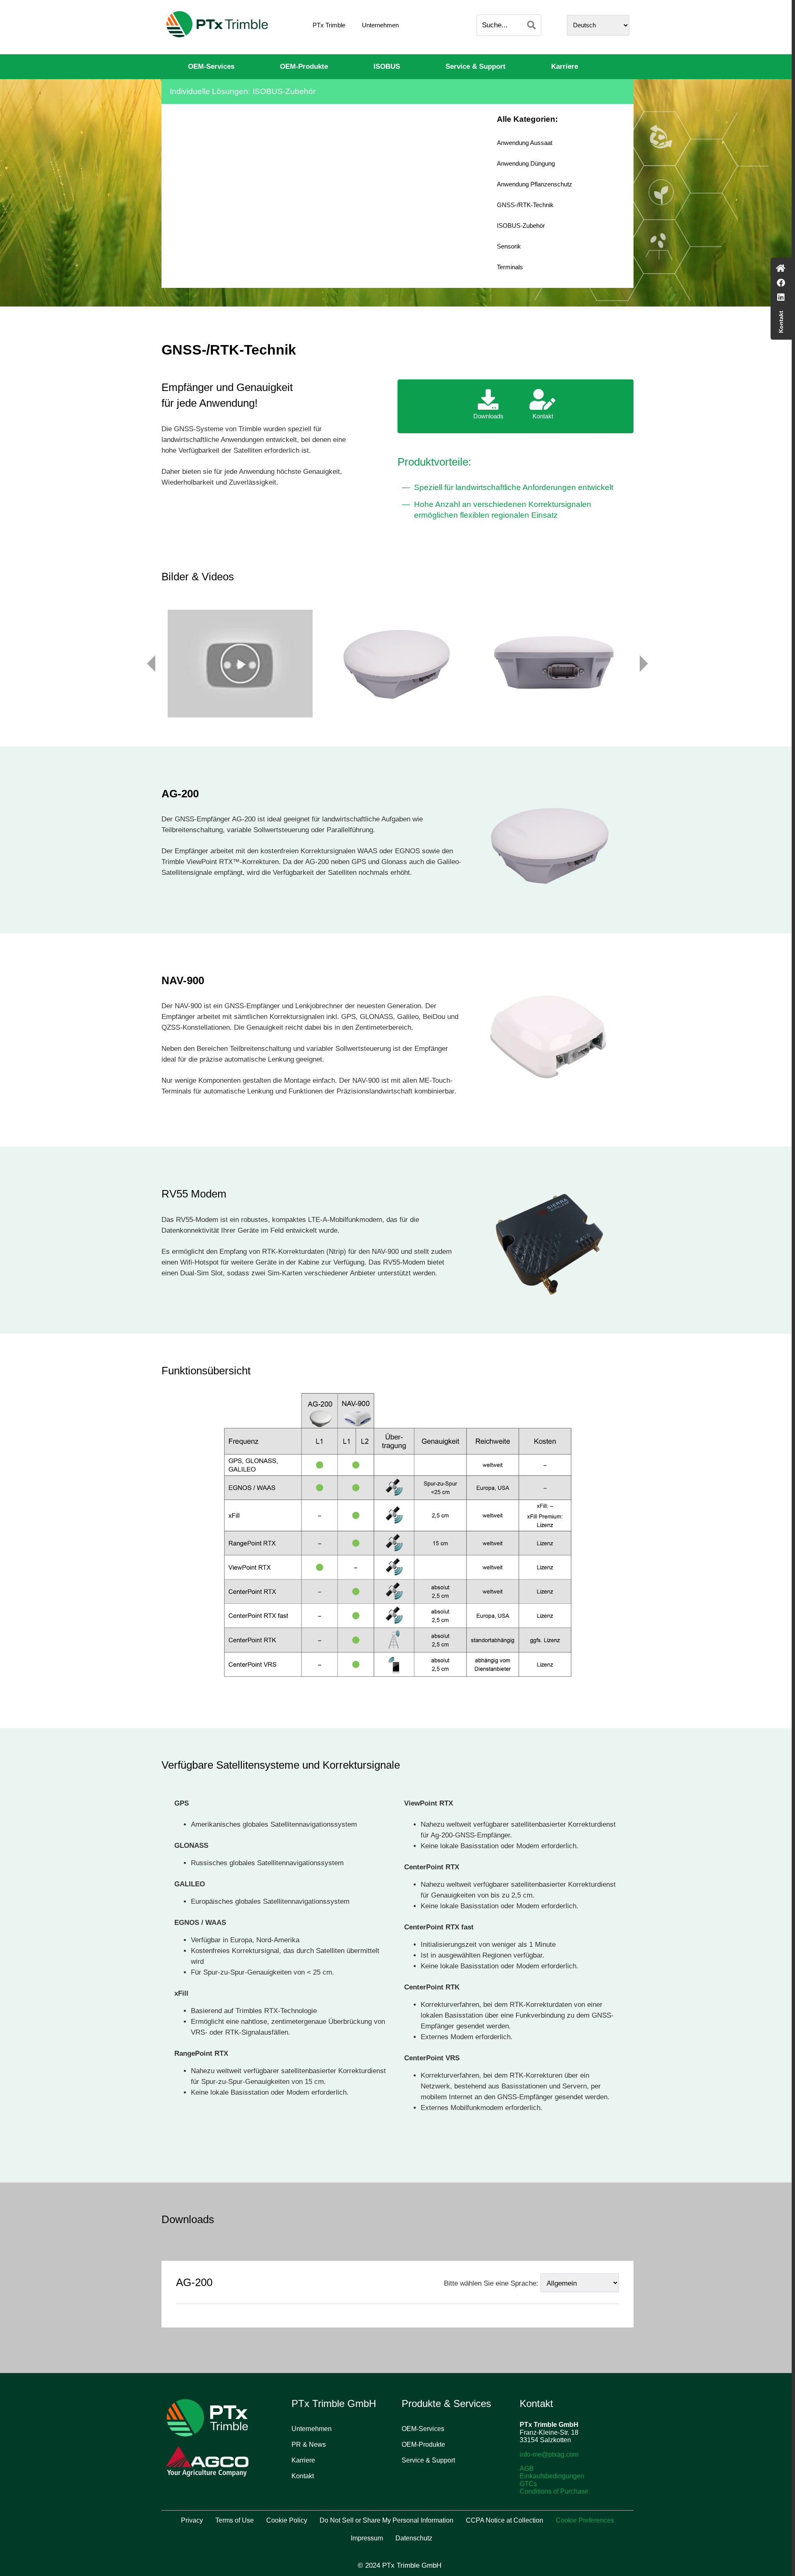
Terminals (510, 267)
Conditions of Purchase (554, 2491)
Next (644, 664)
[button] (240, 664)
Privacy (192, 2520)
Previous (151, 664)
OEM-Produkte (304, 66)
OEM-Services (211, 66)
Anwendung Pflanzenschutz (535, 184)
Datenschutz (414, 2538)
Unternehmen (380, 25)
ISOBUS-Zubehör (521, 226)
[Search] (531, 25)
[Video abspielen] (240, 664)
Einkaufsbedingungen (552, 2476)
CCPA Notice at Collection (505, 2520)
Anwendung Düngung (526, 163)
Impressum (367, 2538)
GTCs (528, 2484)
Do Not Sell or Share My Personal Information (387, 2520)
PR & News (309, 2444)
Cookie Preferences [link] (585, 2520)
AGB (527, 2469)
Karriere (565, 66)
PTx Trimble (329, 25)
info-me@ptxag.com (549, 2454)
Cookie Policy (287, 2520)
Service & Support (476, 66)
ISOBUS (387, 66)
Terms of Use (235, 2520)
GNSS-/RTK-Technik (525, 205)
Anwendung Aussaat (525, 143)
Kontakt (303, 2476)
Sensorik (509, 246)
